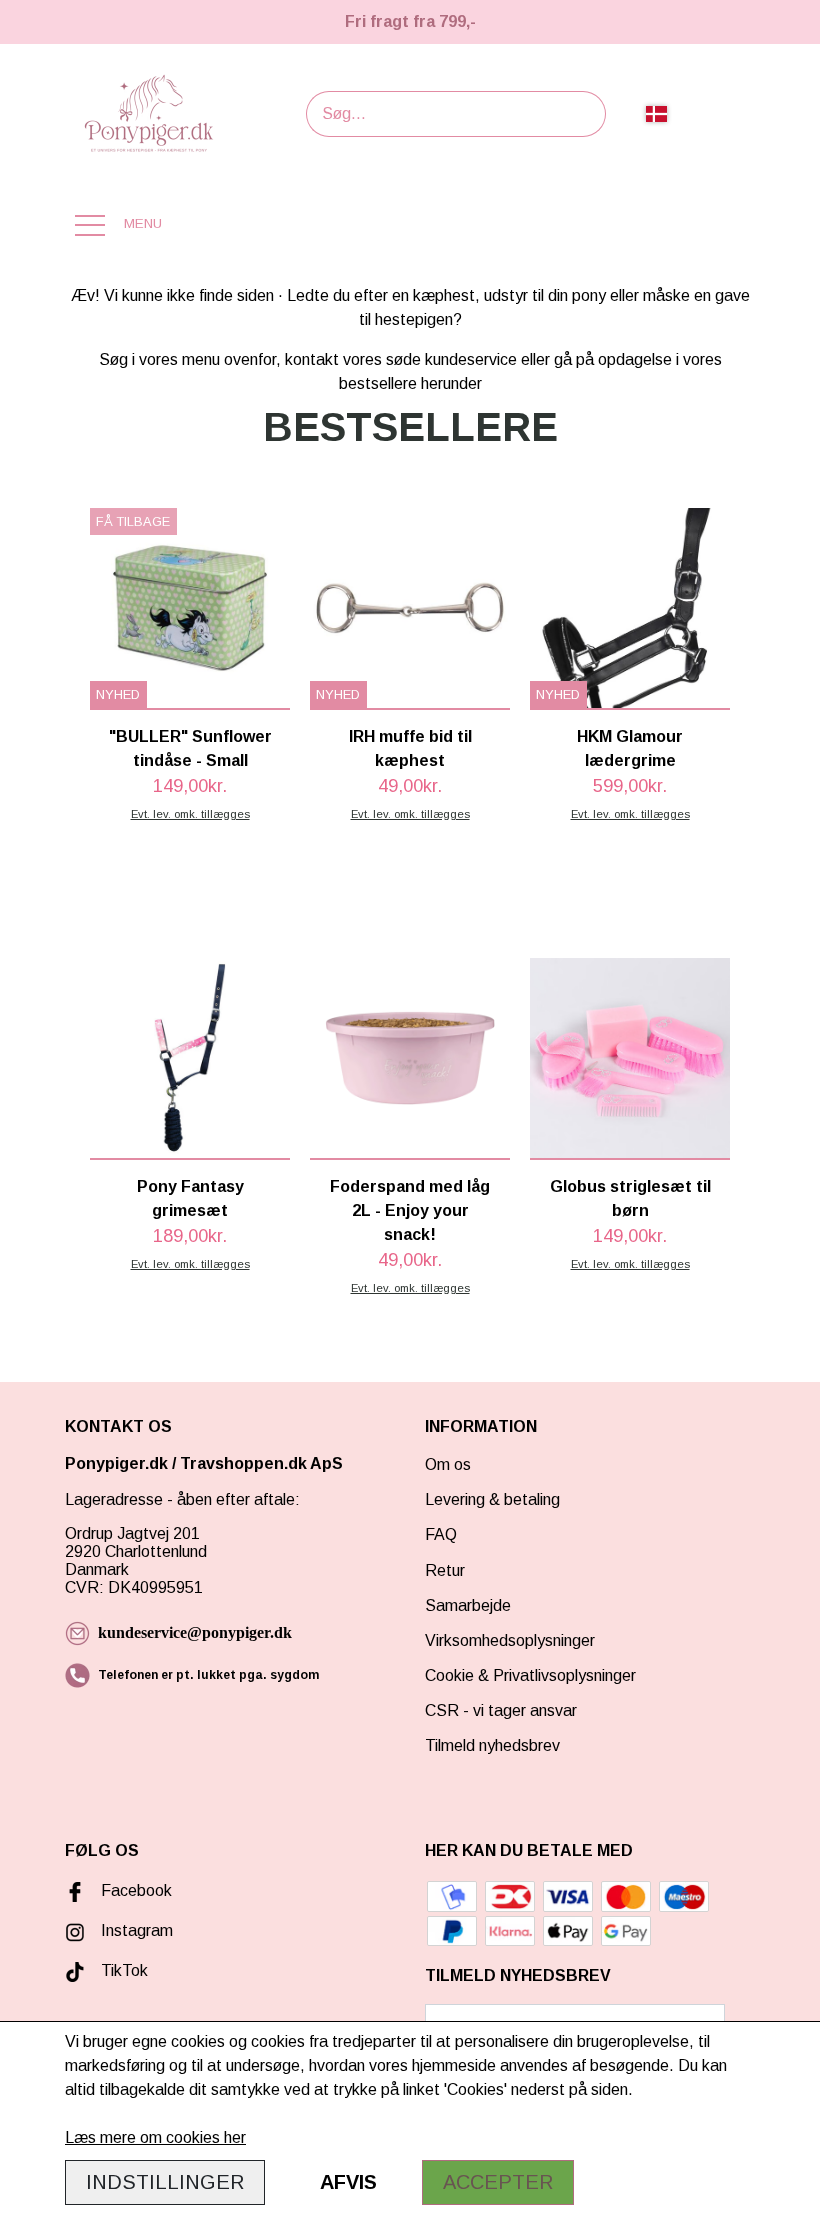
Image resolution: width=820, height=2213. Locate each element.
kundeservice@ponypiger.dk (195, 1632)
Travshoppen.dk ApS (263, 1463)
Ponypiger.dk (116, 1463)
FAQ (441, 1534)
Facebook (136, 1890)
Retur (445, 1570)
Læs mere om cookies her (155, 2137)
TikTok (124, 1970)
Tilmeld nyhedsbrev (492, 1745)
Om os (448, 1464)
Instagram (137, 1930)
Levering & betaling (492, 1499)
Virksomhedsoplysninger (510, 1640)
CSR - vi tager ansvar (501, 1710)
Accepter (498, 2182)
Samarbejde (468, 1605)
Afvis (348, 2182)
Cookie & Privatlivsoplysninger (530, 1675)
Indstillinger (165, 2182)
